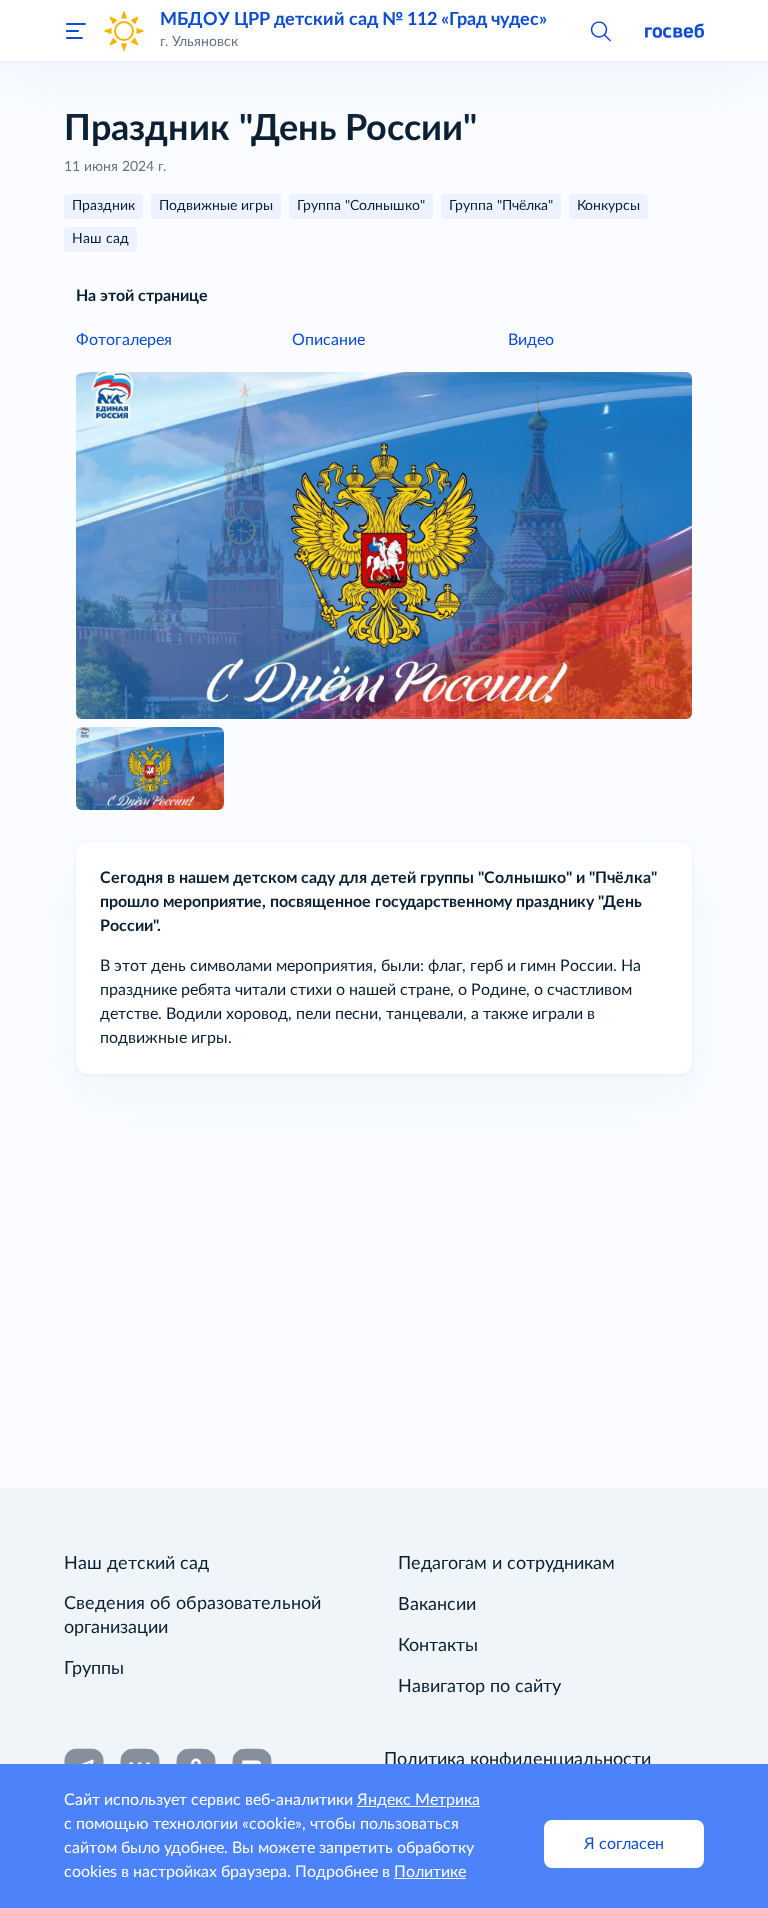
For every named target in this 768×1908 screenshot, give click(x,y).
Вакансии (437, 1605)
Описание (328, 340)
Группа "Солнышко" (361, 206)
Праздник (103, 206)
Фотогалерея (124, 340)
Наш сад (100, 239)
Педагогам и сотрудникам (506, 1564)
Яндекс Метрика (418, 1800)
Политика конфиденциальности (517, 1760)
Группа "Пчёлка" (501, 206)
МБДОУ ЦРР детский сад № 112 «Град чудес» (353, 19)
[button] (600, 30)
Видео (531, 340)
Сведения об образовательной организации (192, 1616)
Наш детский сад (136, 1564)
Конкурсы (608, 206)
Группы (94, 1669)
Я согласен (624, 1844)
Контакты (438, 1646)
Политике (430, 1872)
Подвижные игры (216, 206)
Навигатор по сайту (479, 1687)
